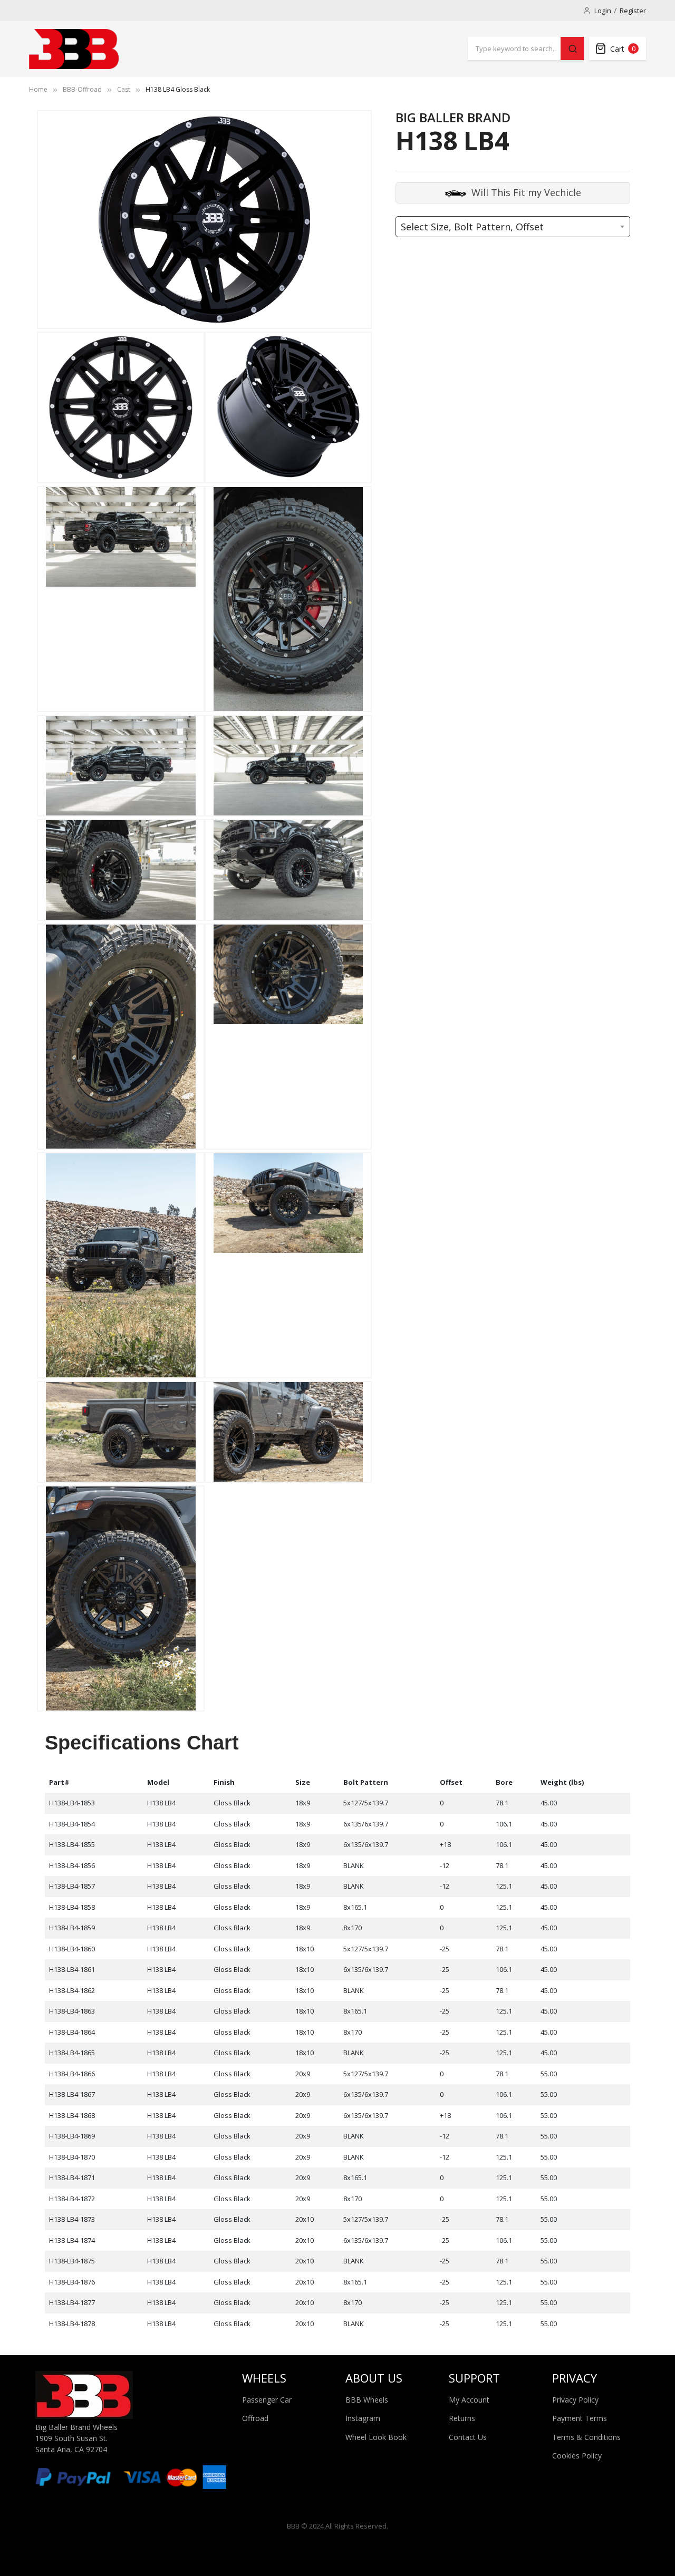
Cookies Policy (577, 2456)
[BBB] (74, 49)
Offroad (255, 2418)
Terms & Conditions (586, 2437)
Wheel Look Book (376, 2437)
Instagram (363, 2418)
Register (633, 11)
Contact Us (468, 2437)
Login (603, 11)
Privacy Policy (575, 2400)
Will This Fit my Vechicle (526, 192)
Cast (124, 89)
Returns (462, 2418)
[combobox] (514, 48)
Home (38, 89)
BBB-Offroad (82, 89)
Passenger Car (267, 2400)
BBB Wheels (367, 2400)
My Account (469, 2400)
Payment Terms (580, 2418)
